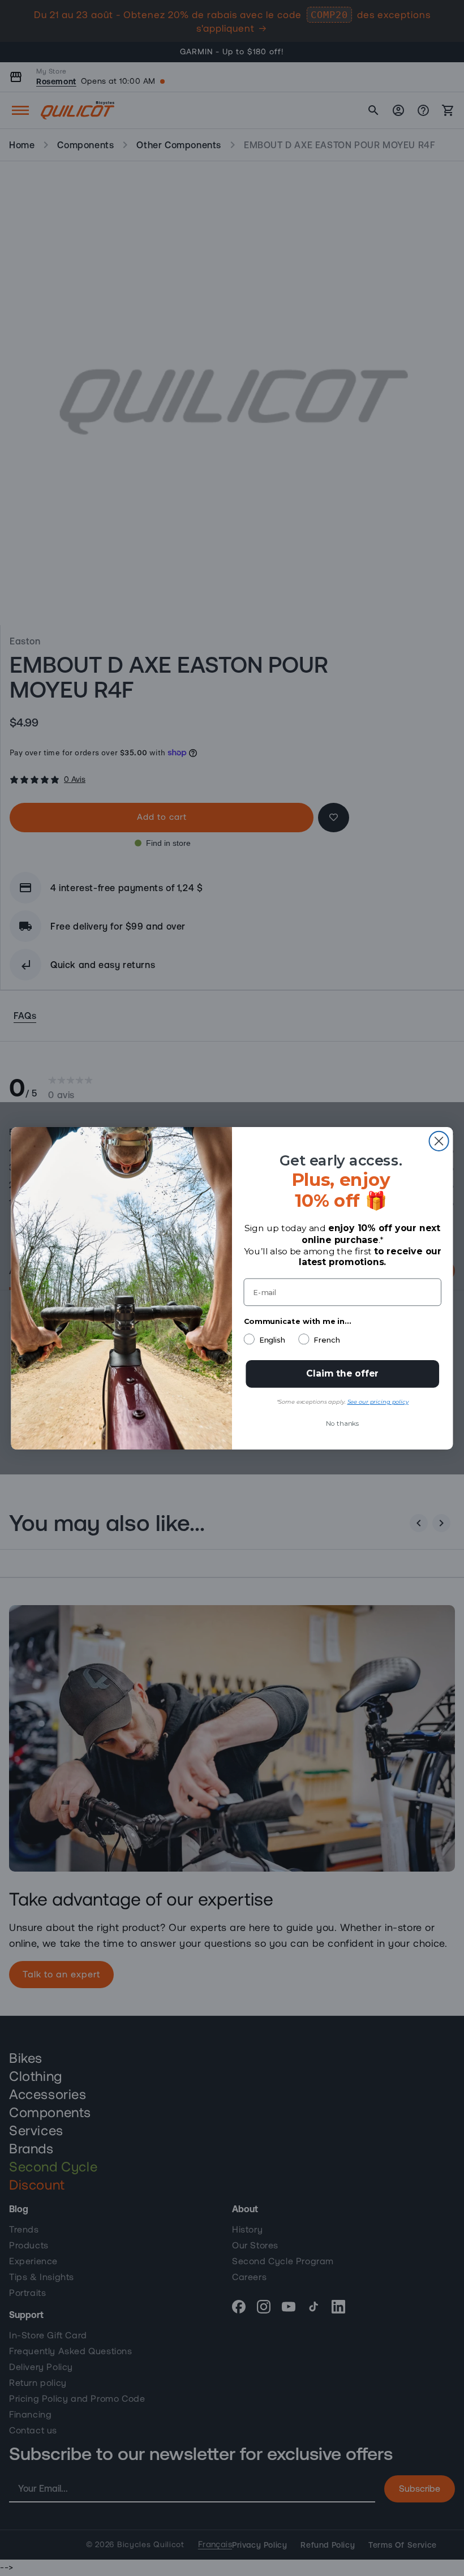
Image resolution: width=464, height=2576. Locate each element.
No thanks (342, 1423)
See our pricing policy (378, 1402)
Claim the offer (342, 1373)
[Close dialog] (439, 1141)
